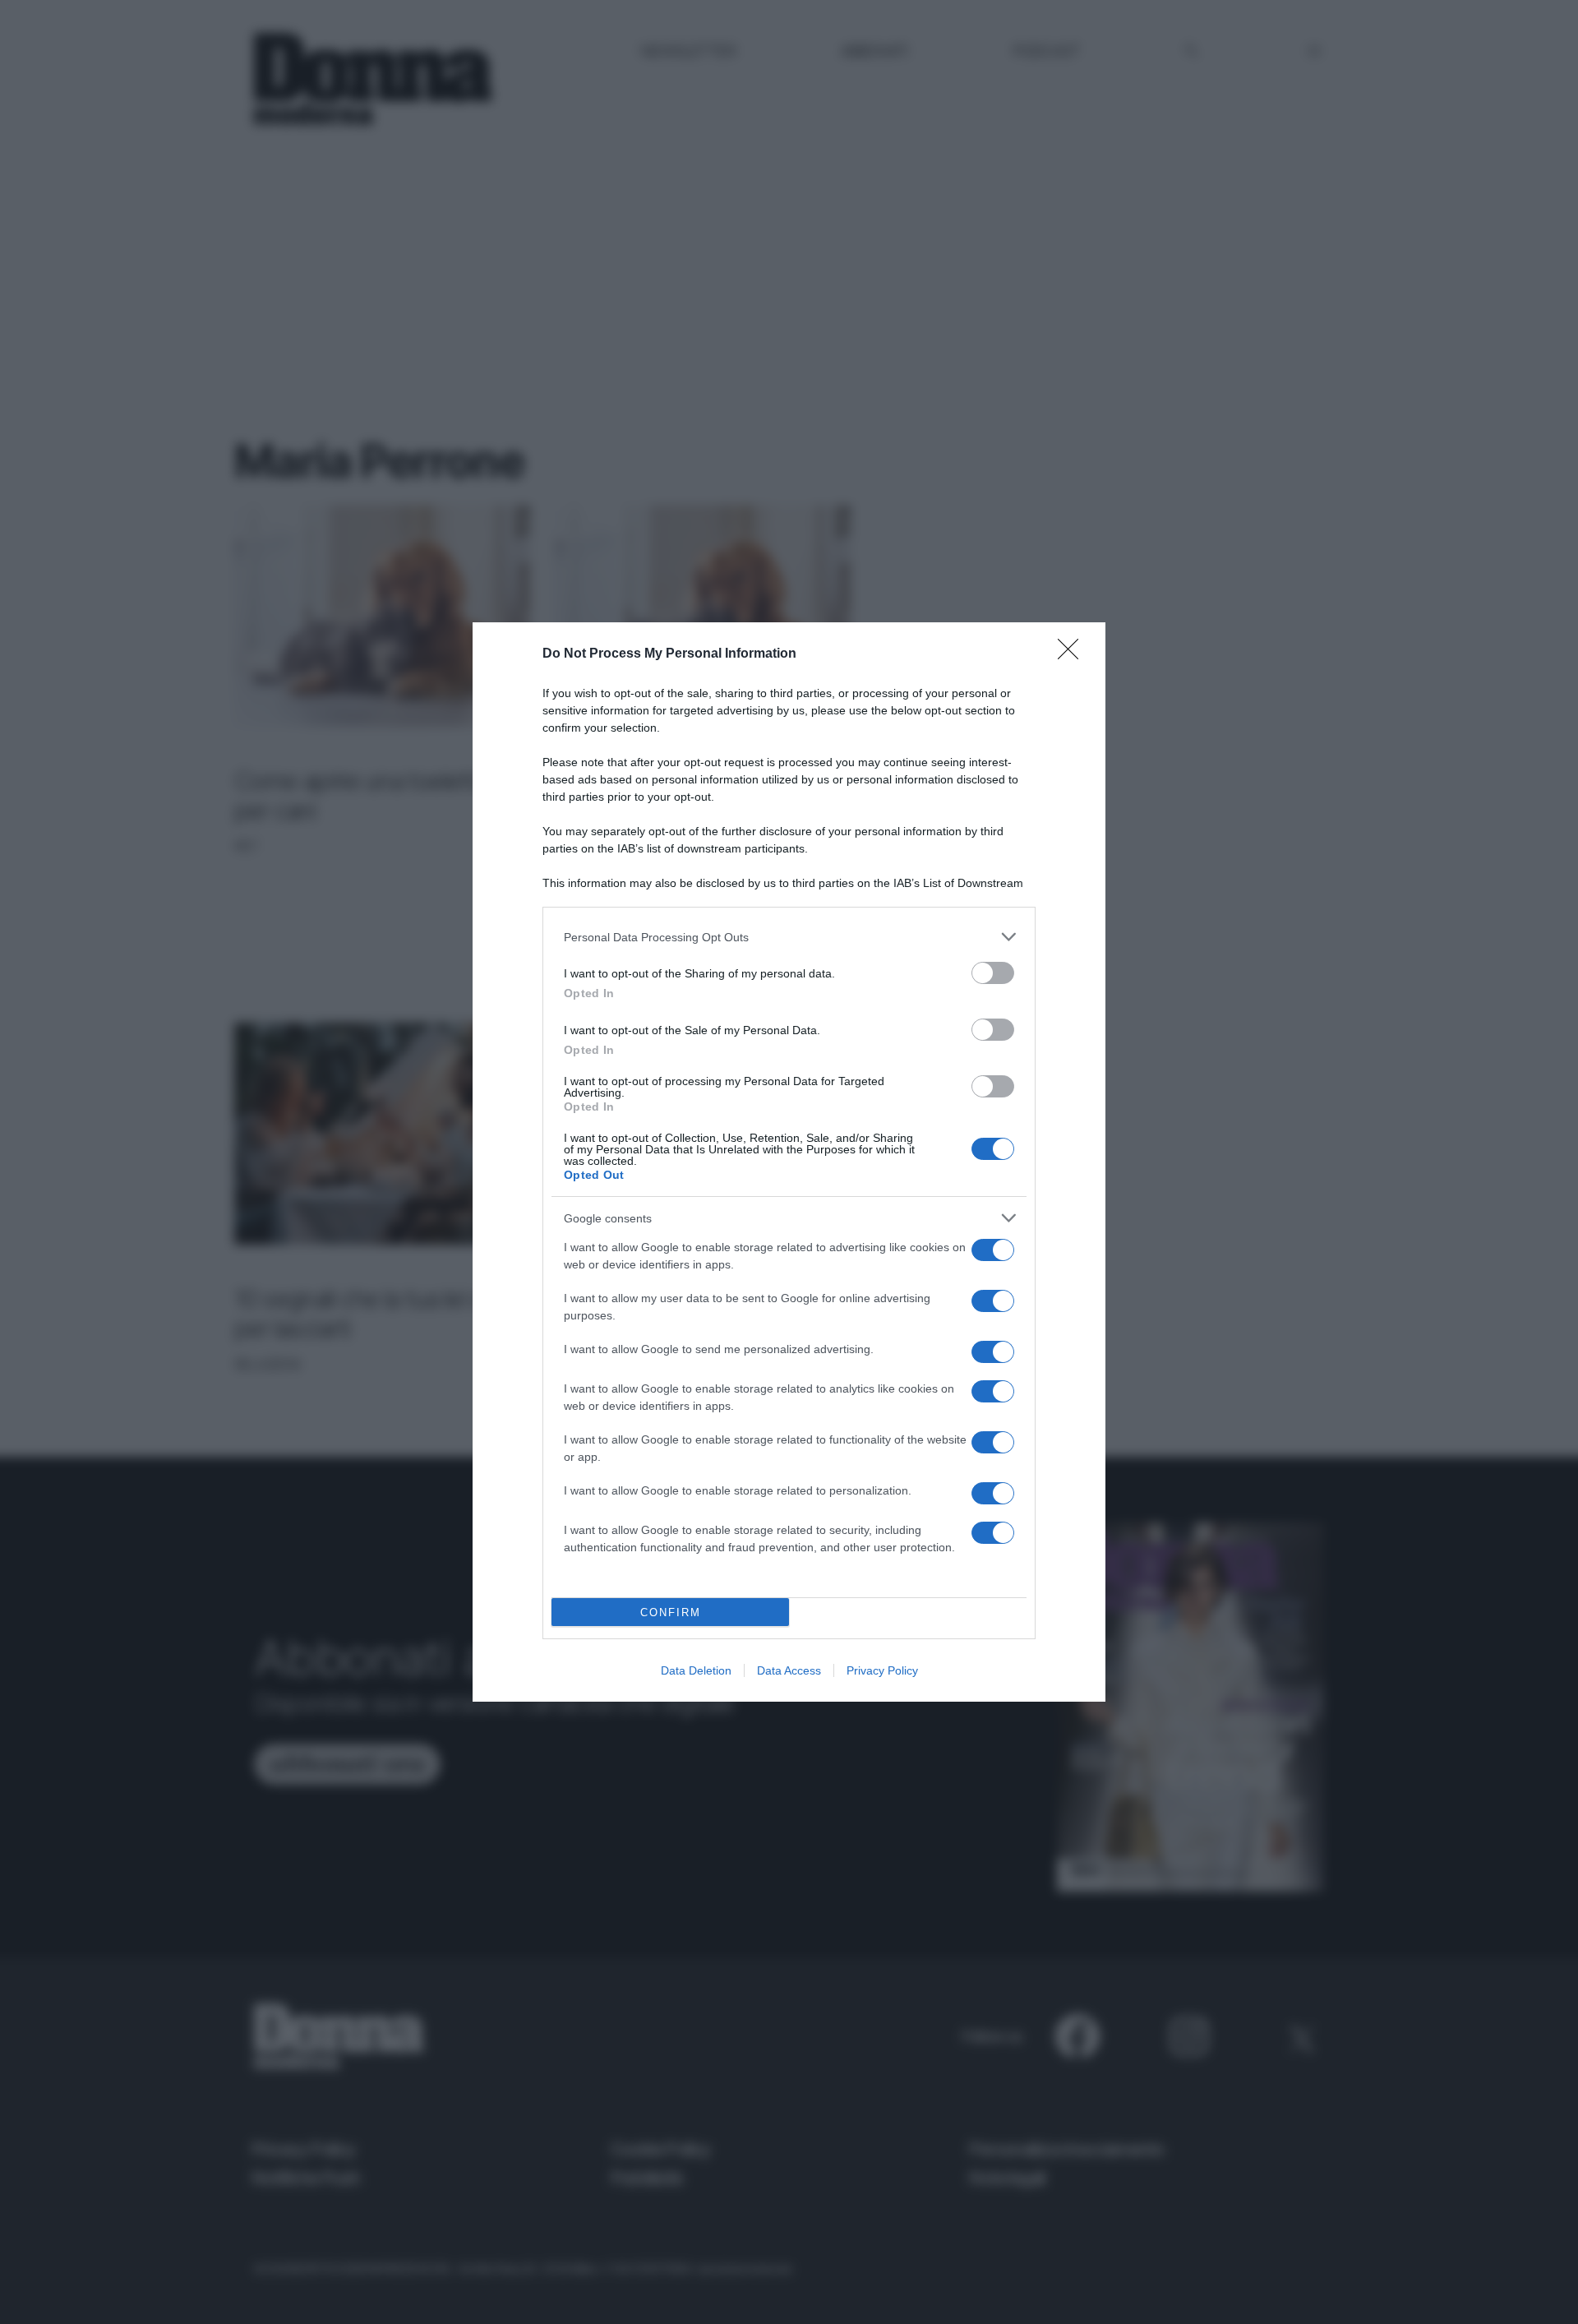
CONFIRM (671, 1612)
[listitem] (789, 937)
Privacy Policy (882, 1670)
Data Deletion (696, 1670)
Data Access (789, 1670)
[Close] (1073, 654)
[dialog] (789, 1162)
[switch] (993, 973)
